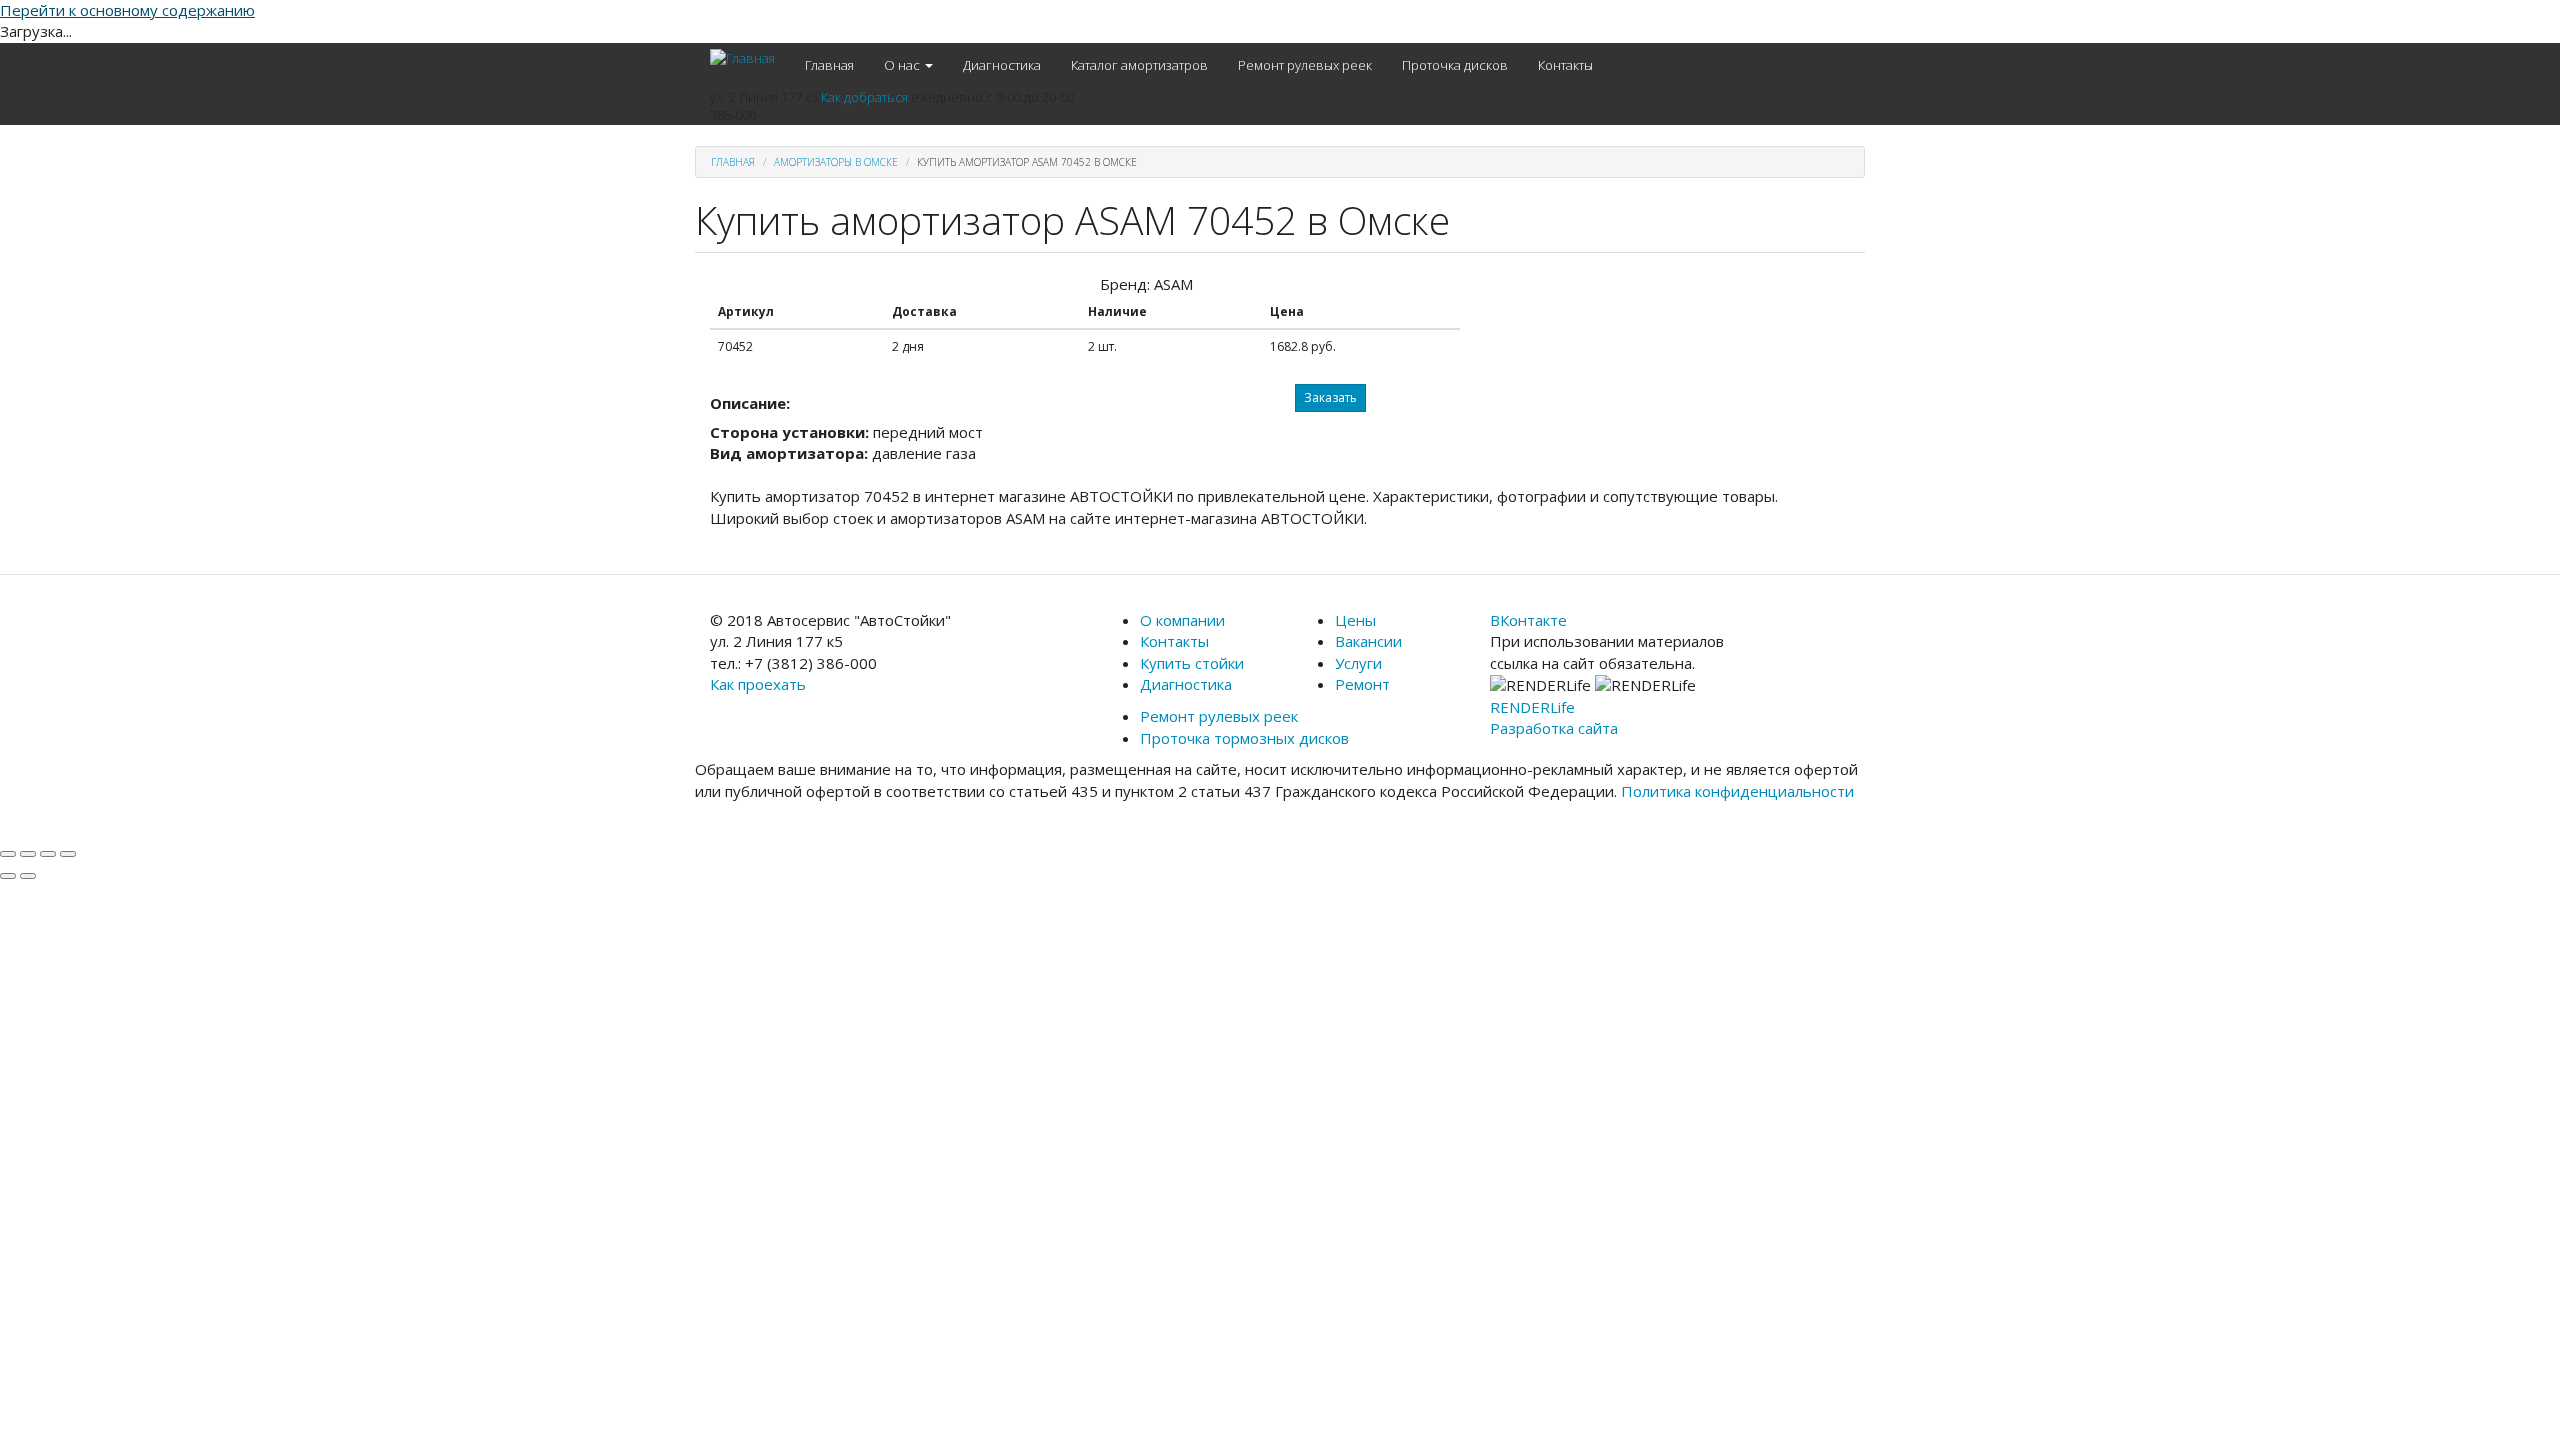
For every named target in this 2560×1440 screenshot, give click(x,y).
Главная (829, 65)
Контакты (1565, 65)
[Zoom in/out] (68, 854)
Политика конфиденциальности (1737, 791)
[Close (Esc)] (8, 854)
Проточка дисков (1455, 65)
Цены (1355, 620)
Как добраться (864, 97)
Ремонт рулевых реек (1305, 65)
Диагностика (1002, 65)
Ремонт (1362, 684)
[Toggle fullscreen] (48, 854)
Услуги (1358, 663)
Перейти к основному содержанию (127, 10)
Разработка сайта (1554, 728)
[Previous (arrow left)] (8, 876)
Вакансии (1368, 641)
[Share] (28, 854)
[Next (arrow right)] (28, 876)
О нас (903, 65)
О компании (1182, 620)
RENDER (1532, 707)
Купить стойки (1192, 663)
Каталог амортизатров (1139, 65)
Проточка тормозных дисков (1244, 738)
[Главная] (750, 58)
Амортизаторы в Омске (836, 162)
